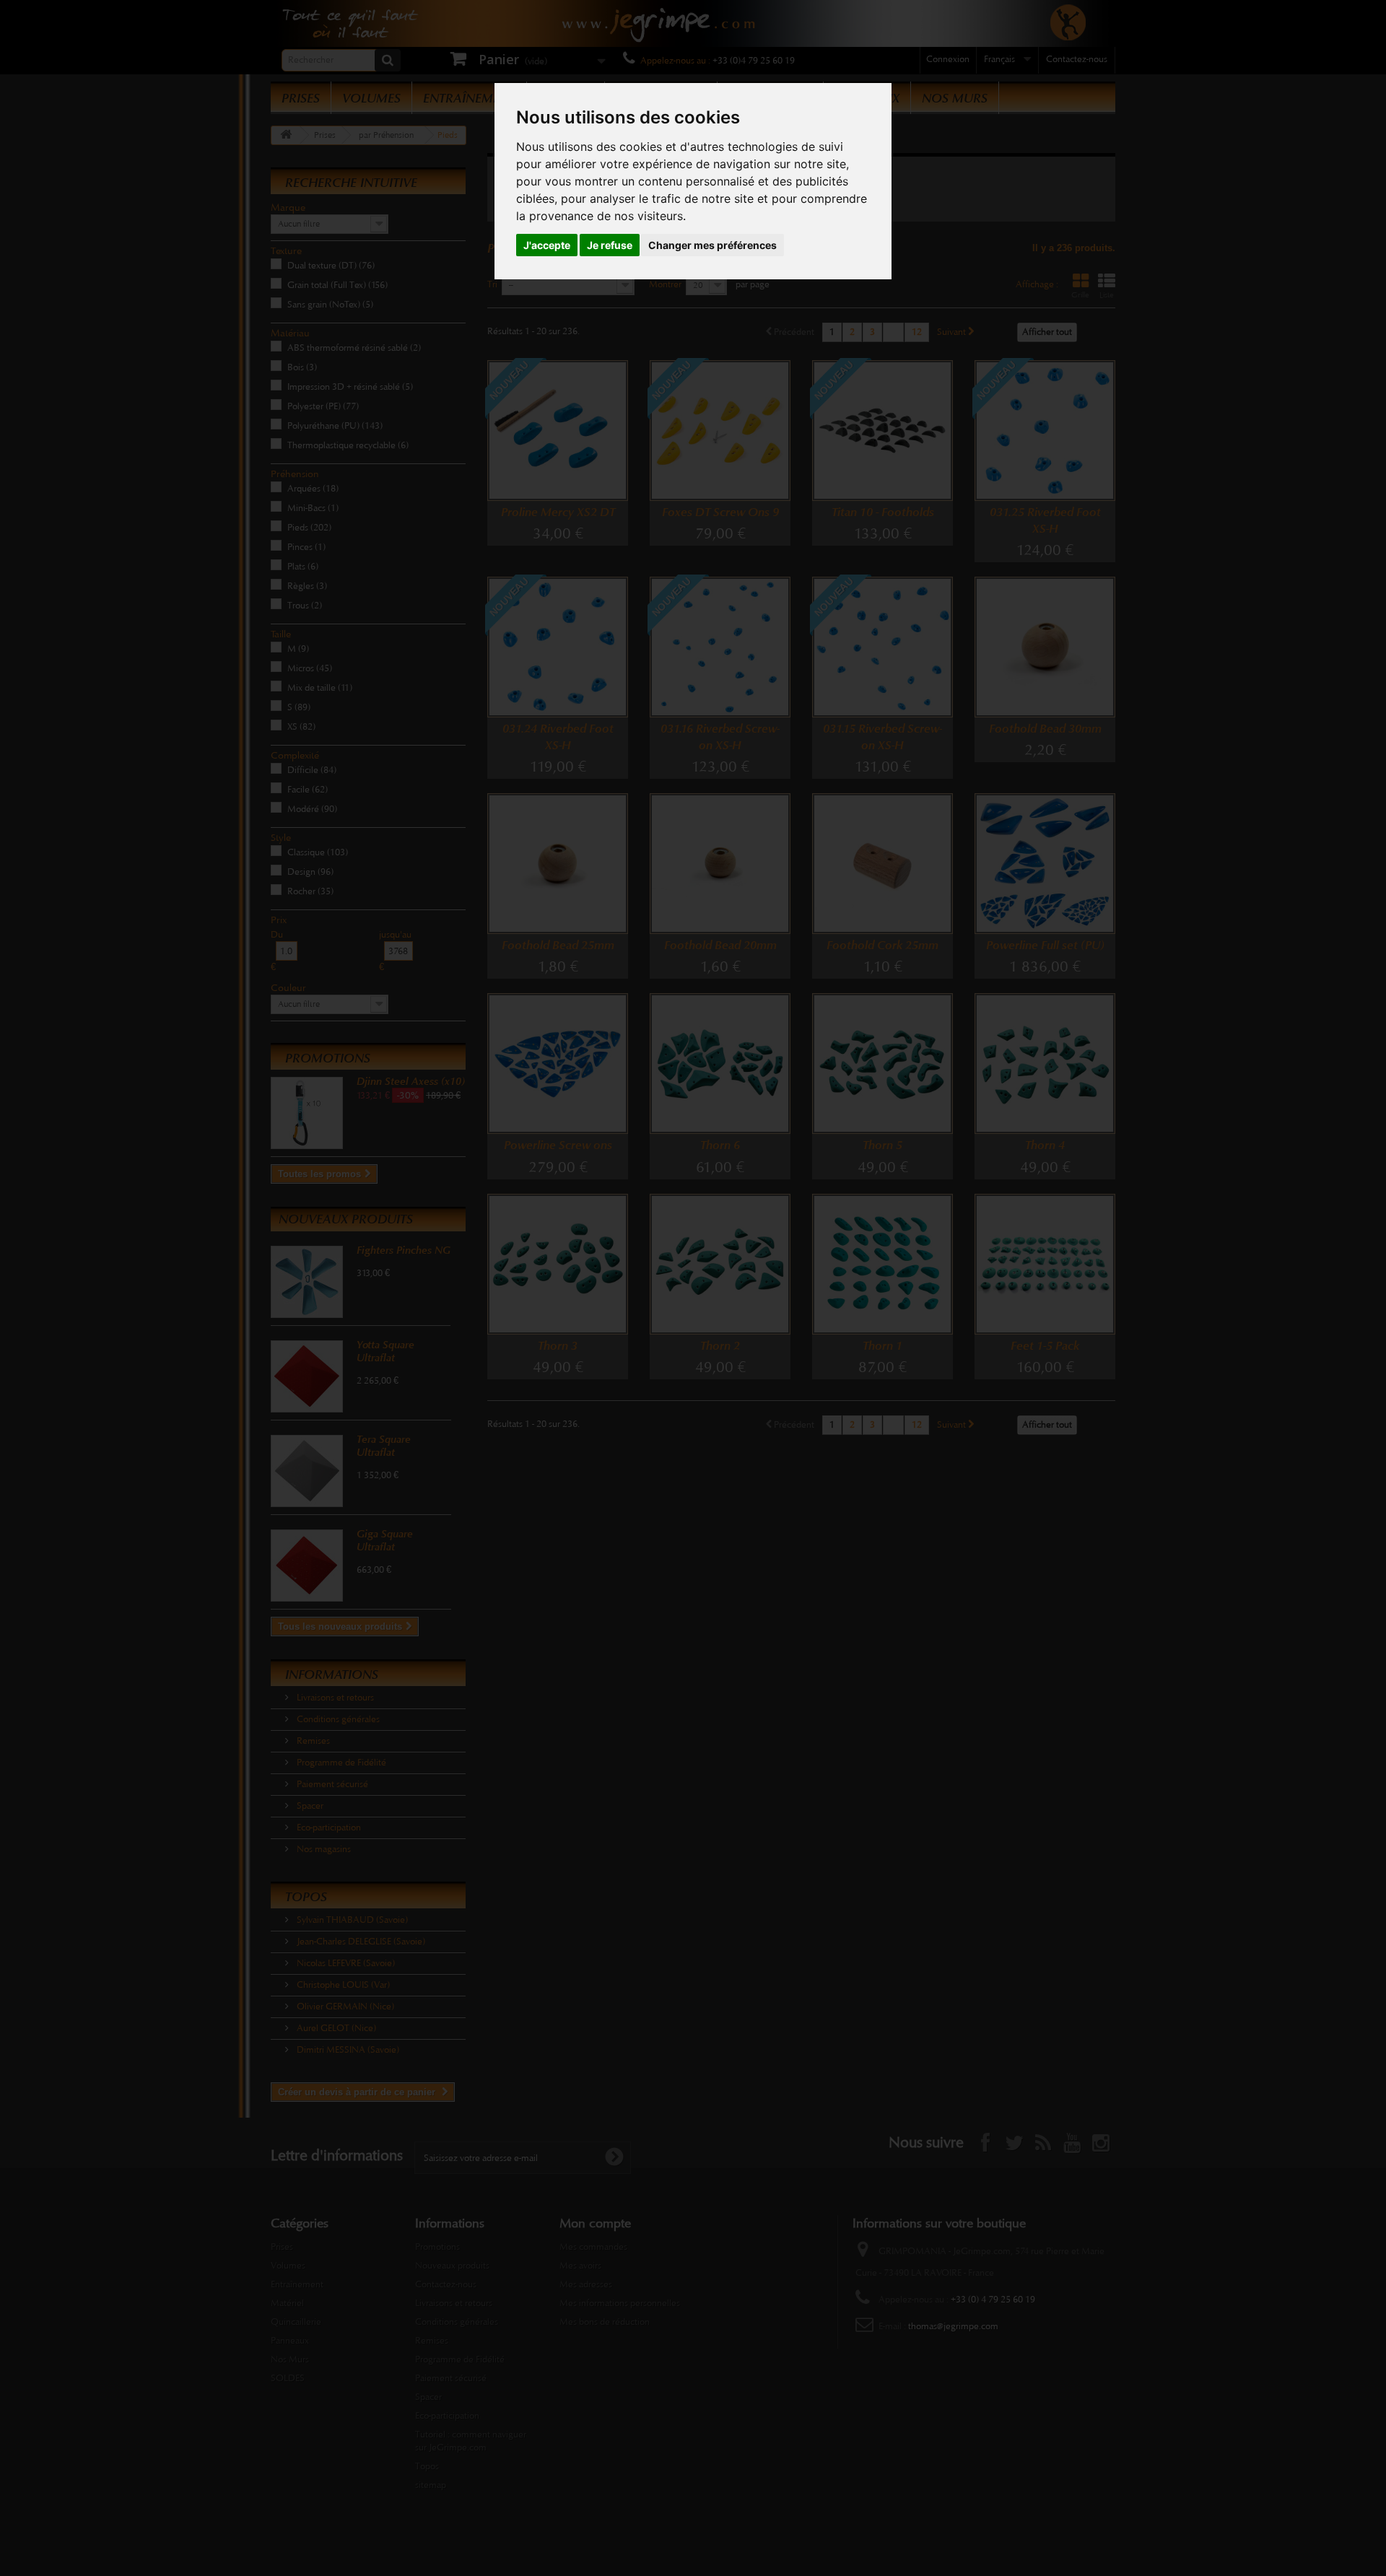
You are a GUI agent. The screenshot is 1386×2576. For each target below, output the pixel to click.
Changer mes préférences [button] (712, 245)
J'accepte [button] (547, 245)
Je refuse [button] (610, 245)
